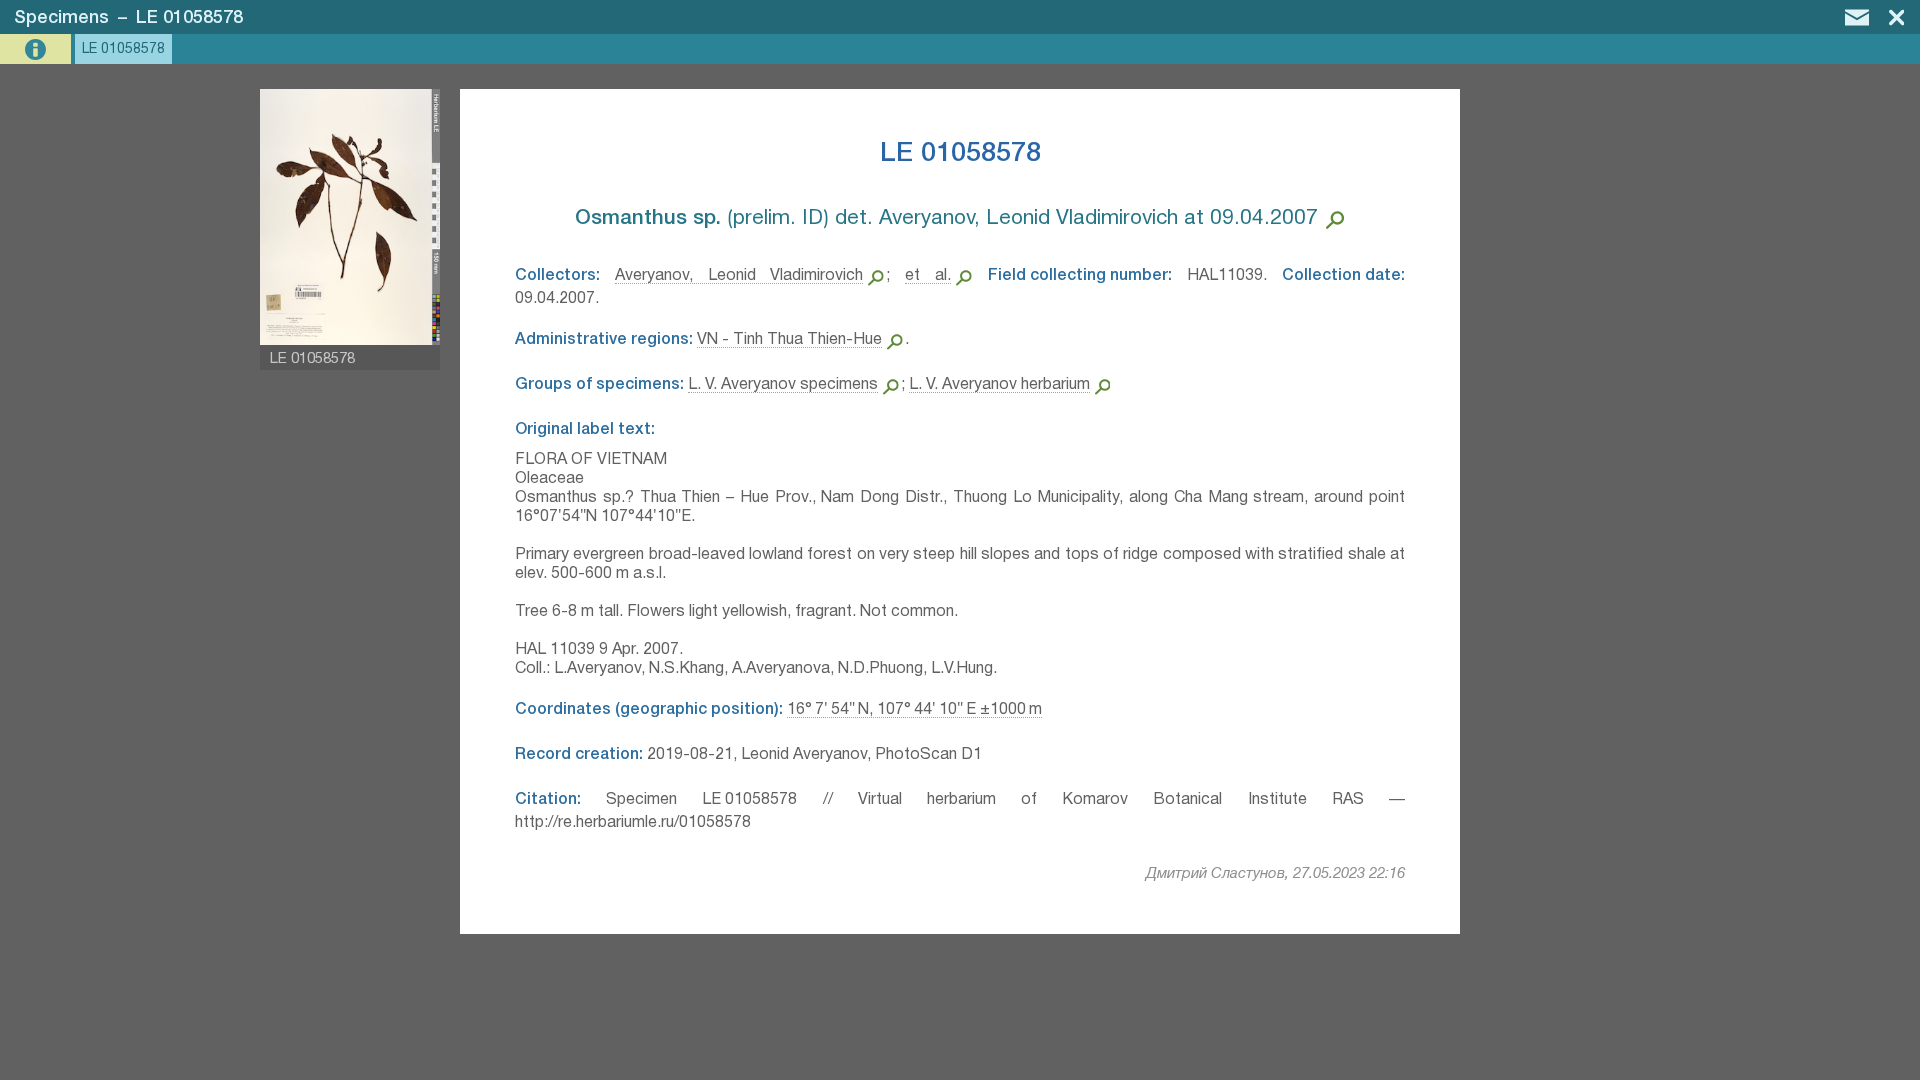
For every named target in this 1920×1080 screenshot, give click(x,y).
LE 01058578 (189, 18)
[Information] (37, 49)
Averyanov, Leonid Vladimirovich (739, 276)
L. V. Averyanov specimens (783, 385)
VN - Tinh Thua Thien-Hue (789, 340)
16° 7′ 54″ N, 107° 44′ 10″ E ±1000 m (914, 710)
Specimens (61, 18)
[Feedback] (1857, 17)
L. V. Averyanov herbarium (999, 385)
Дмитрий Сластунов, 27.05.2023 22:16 (1275, 874)
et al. (928, 276)
